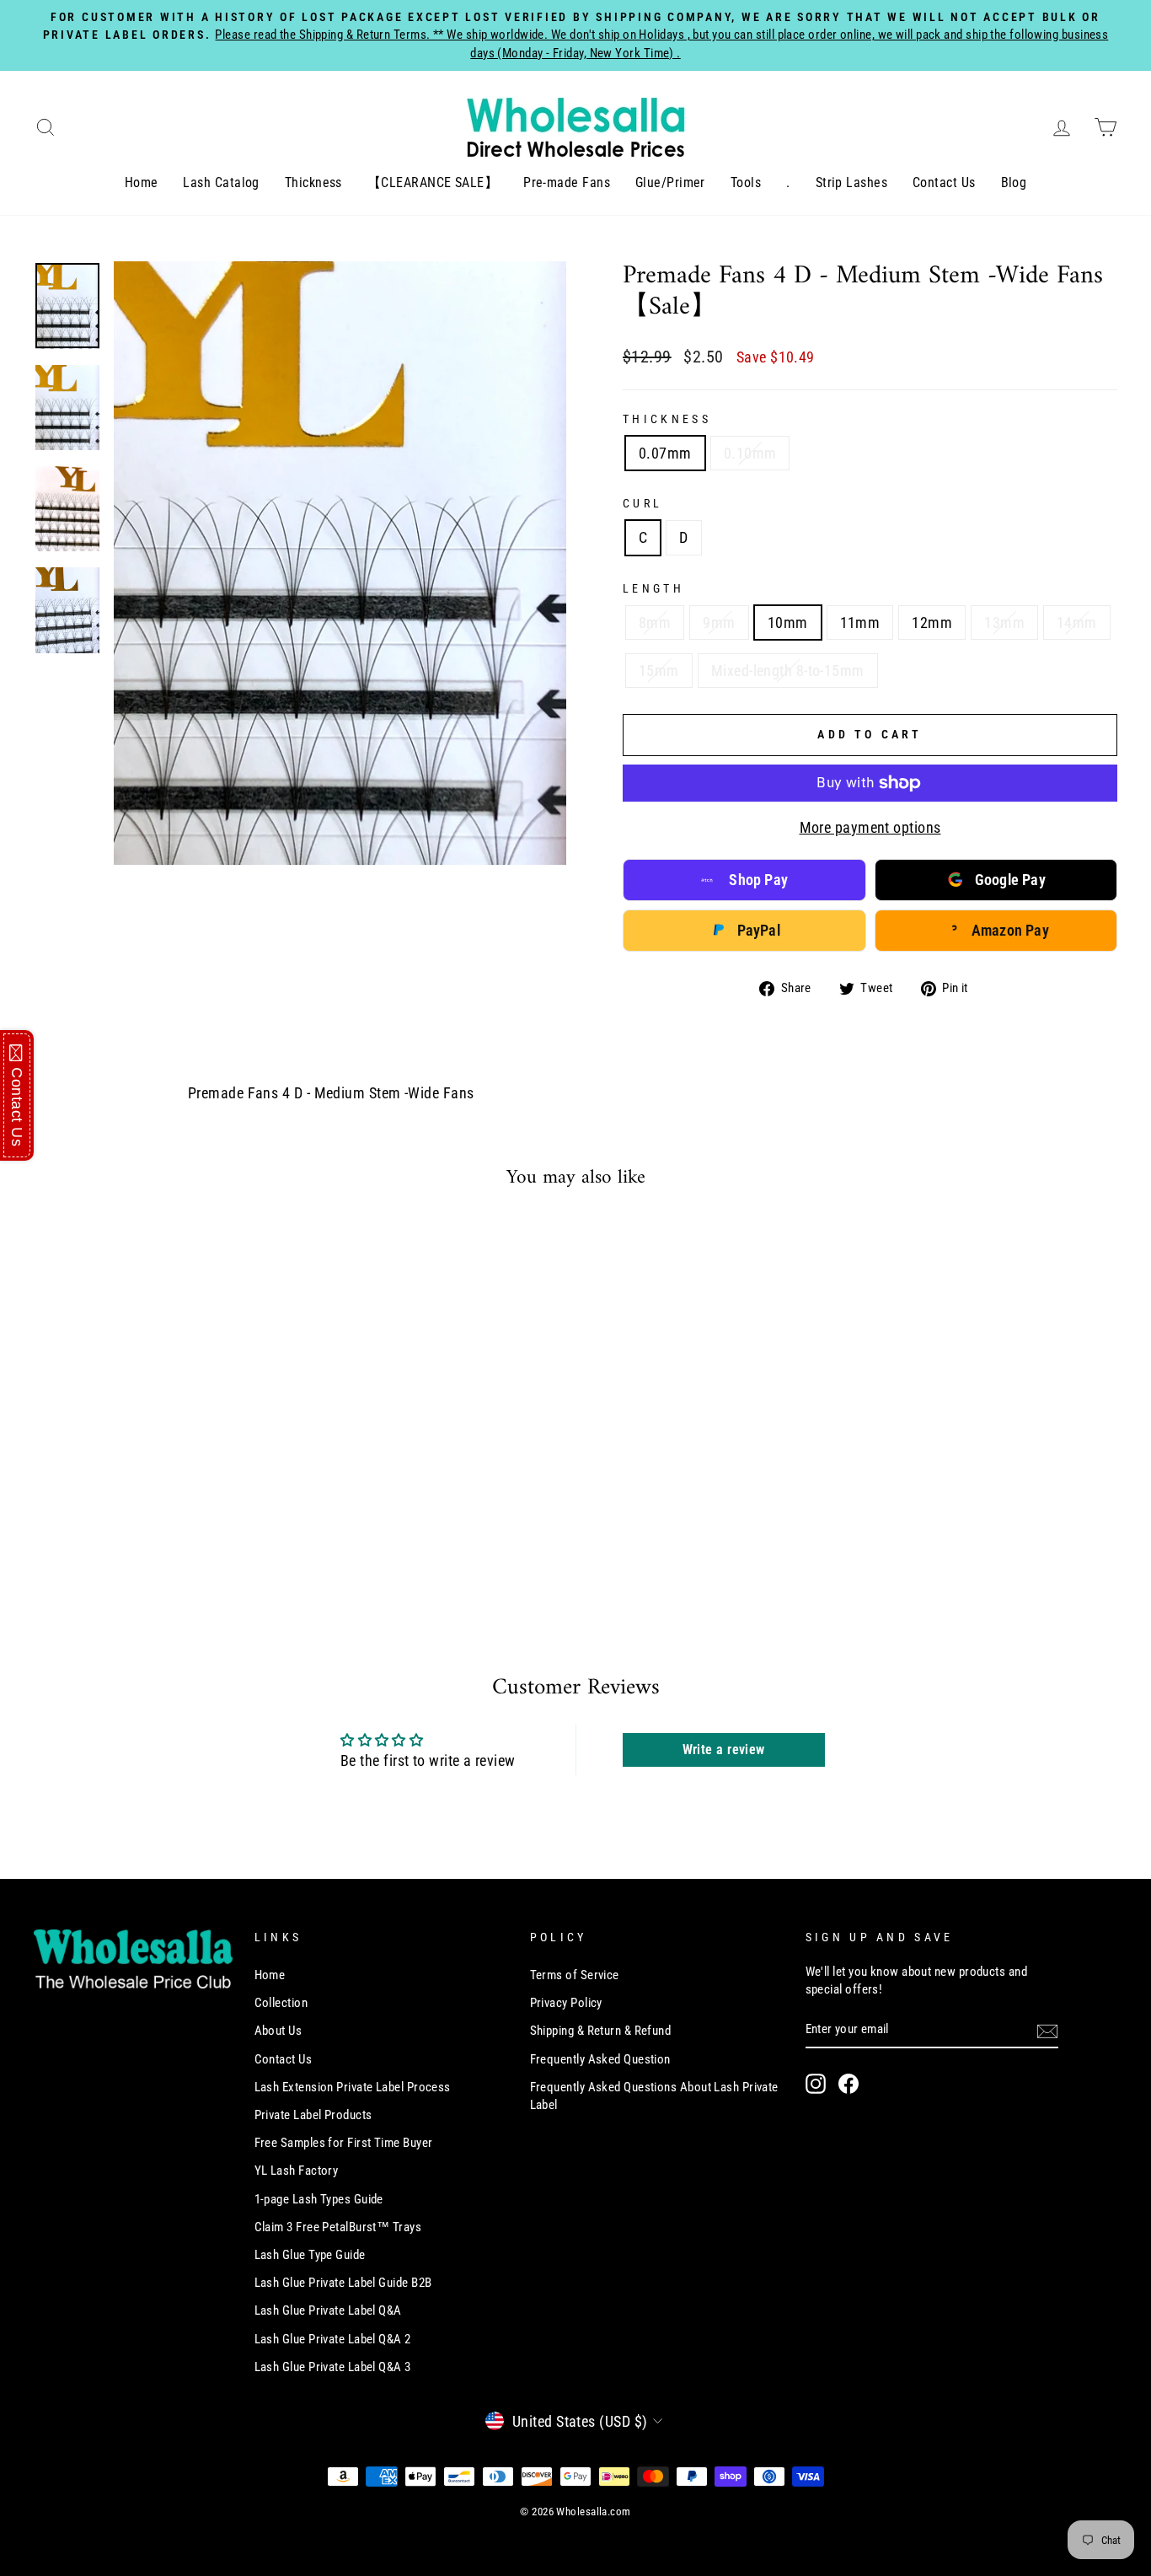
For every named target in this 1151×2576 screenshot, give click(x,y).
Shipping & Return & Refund (601, 2031)
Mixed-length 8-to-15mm (788, 671)
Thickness (313, 182)
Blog (1014, 182)
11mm (860, 623)
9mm (719, 623)
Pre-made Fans (567, 182)
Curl (642, 504)
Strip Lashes (851, 182)
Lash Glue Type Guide (310, 2255)
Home (142, 182)
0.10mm (750, 453)
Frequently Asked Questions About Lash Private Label (654, 2096)
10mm (788, 623)
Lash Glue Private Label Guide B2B (343, 2283)
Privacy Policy (566, 2003)
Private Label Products (313, 2115)
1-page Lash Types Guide (319, 2199)
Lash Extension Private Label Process (353, 2087)
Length (653, 589)
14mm (1077, 623)
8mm (655, 623)
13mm (1004, 623)
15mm (659, 671)
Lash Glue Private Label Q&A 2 (333, 2339)
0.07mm (665, 453)
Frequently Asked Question (600, 2059)
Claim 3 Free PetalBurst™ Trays (338, 2227)
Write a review (724, 1750)
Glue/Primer (670, 182)
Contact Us (944, 182)
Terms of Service (575, 1975)
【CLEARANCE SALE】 (433, 182)
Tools (746, 182)
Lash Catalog (221, 182)
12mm (932, 623)
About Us (278, 2031)
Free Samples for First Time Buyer (344, 2143)
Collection (281, 2003)
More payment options (870, 827)
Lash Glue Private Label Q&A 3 (333, 2367)
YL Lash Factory (297, 2171)
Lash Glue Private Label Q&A (328, 2310)
